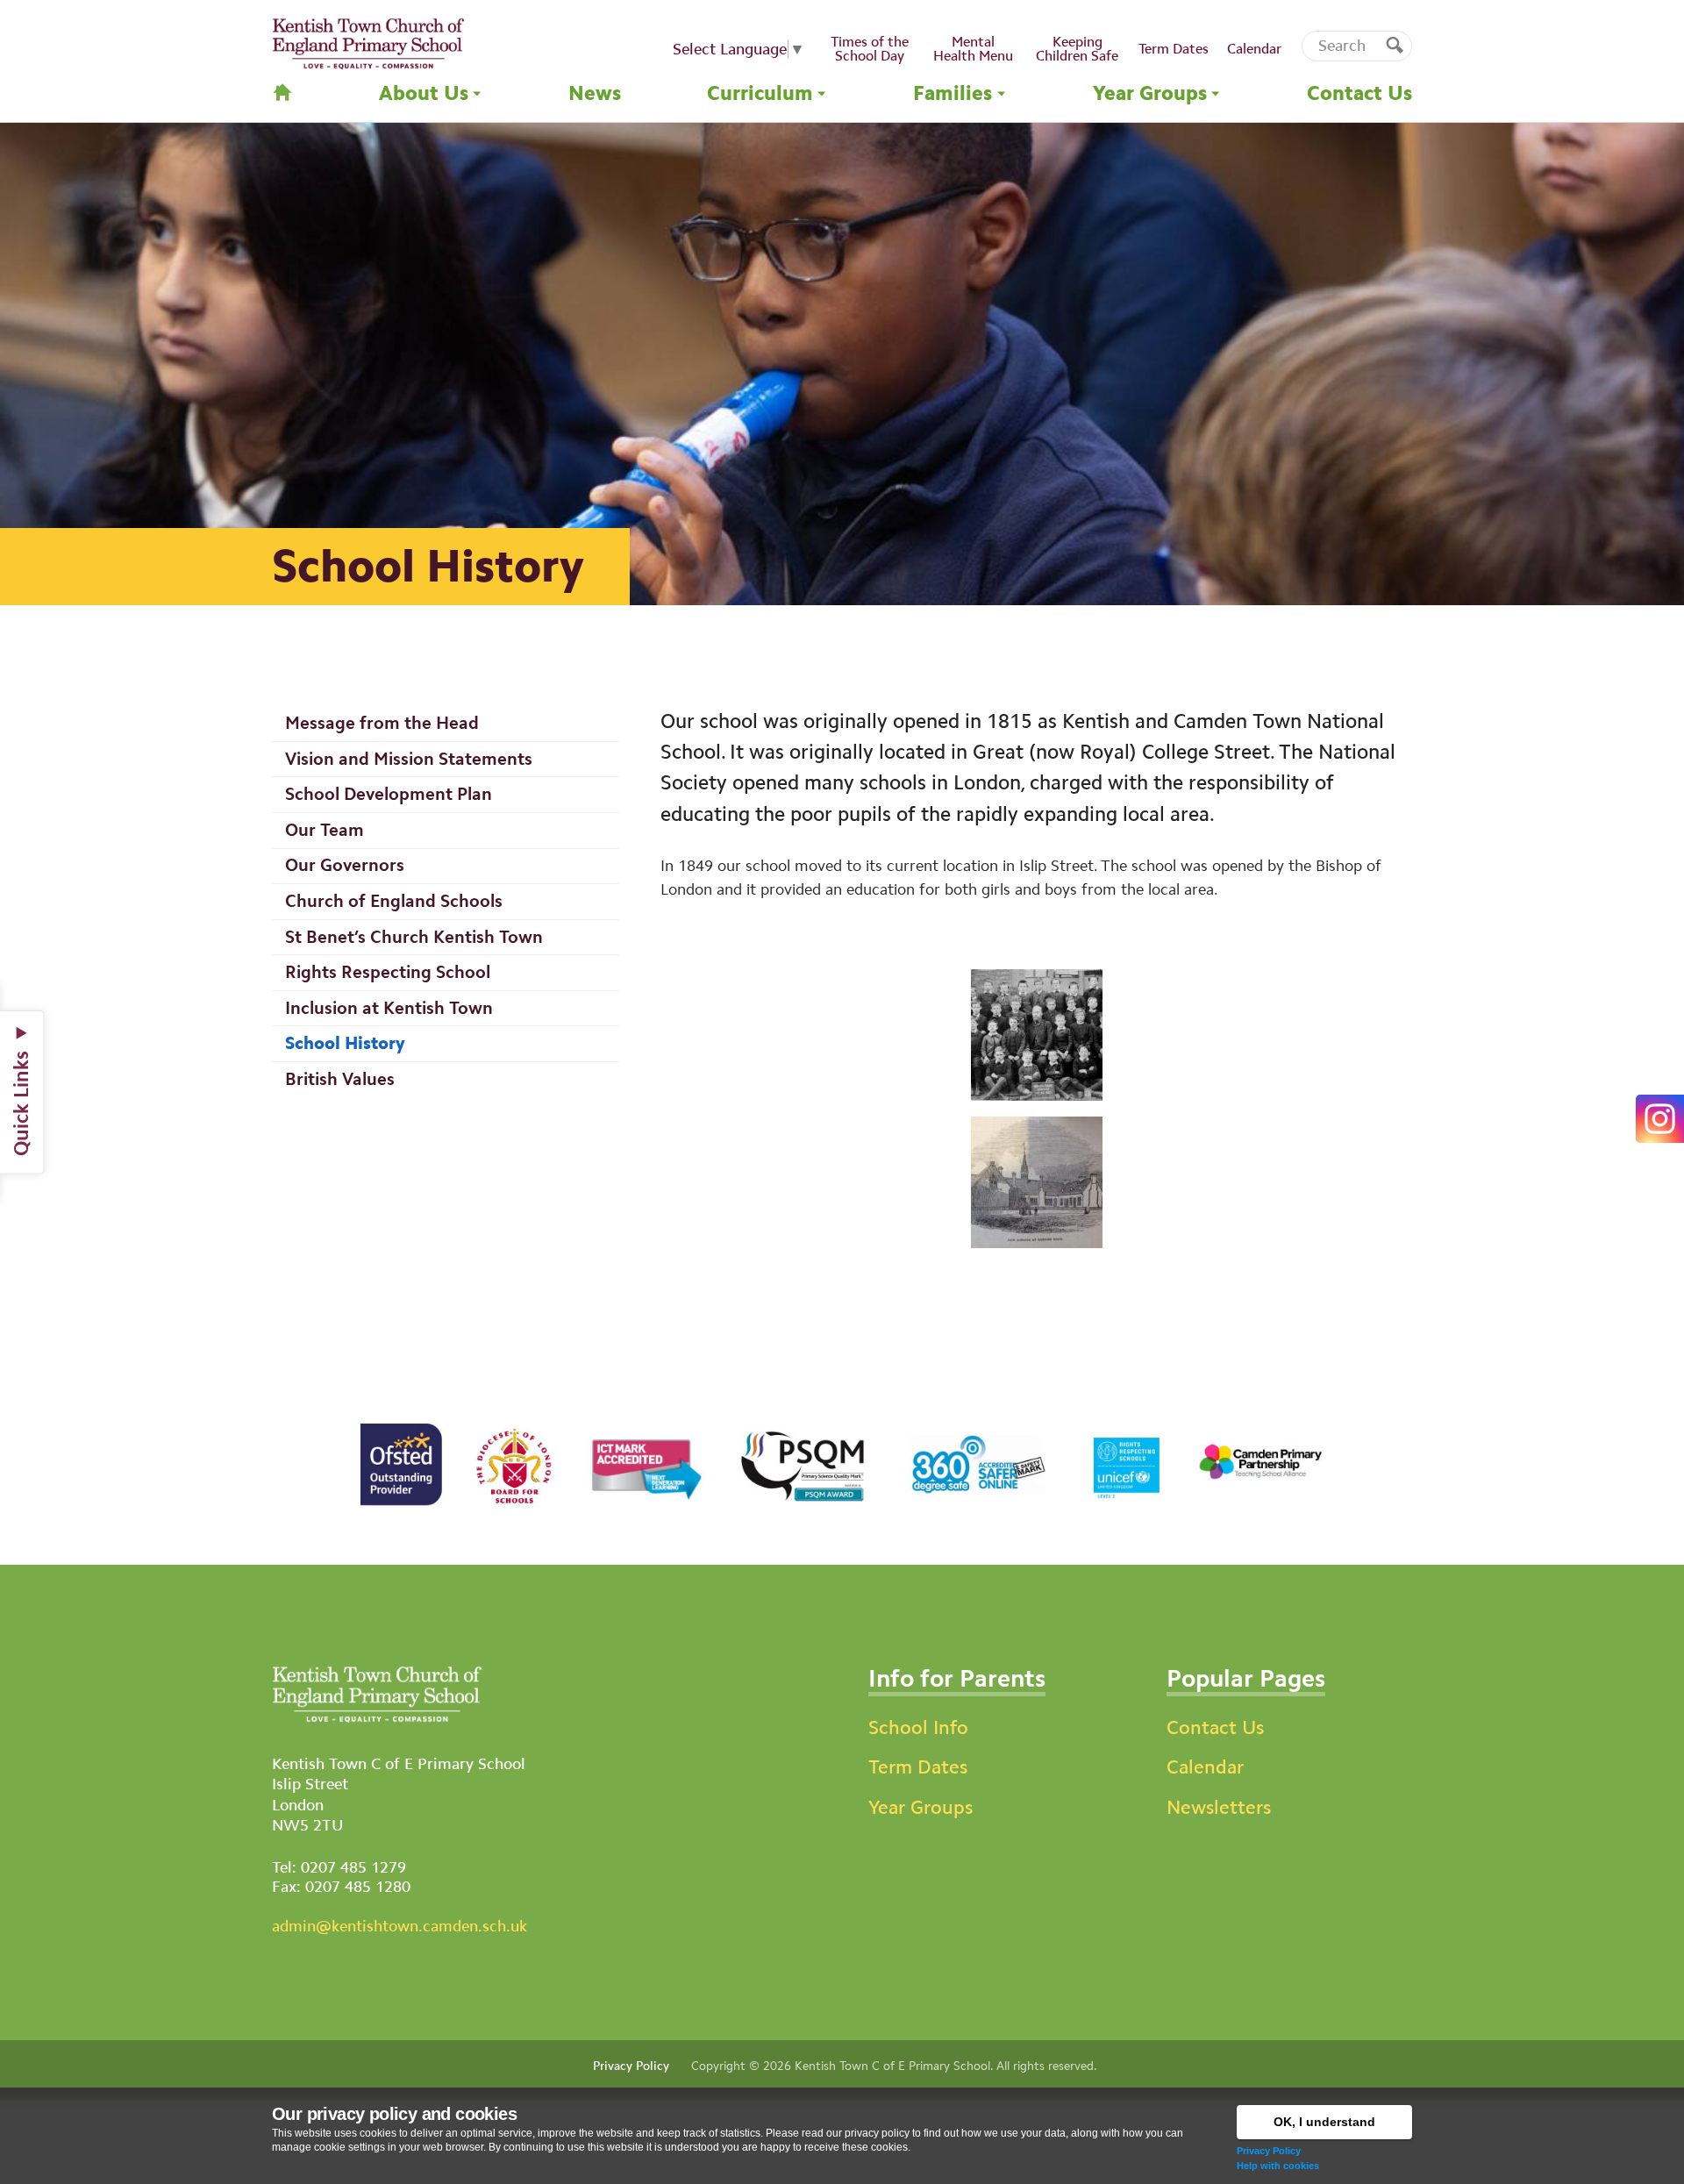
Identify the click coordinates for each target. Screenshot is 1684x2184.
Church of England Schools (394, 901)
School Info (918, 1727)
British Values (340, 1079)
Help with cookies (1278, 2166)
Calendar (1205, 1767)
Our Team (325, 830)
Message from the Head (382, 723)
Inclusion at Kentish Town (389, 1008)
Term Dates (918, 1767)
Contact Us (1215, 1727)
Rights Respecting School (388, 972)
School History (345, 1043)
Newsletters (1219, 1807)
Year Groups (920, 1807)
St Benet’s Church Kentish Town (414, 937)
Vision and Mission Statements (409, 759)
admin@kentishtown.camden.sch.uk (400, 1926)
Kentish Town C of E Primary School (892, 2066)
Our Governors (345, 865)
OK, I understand (1324, 2122)
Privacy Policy (1269, 2151)
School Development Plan (389, 794)
